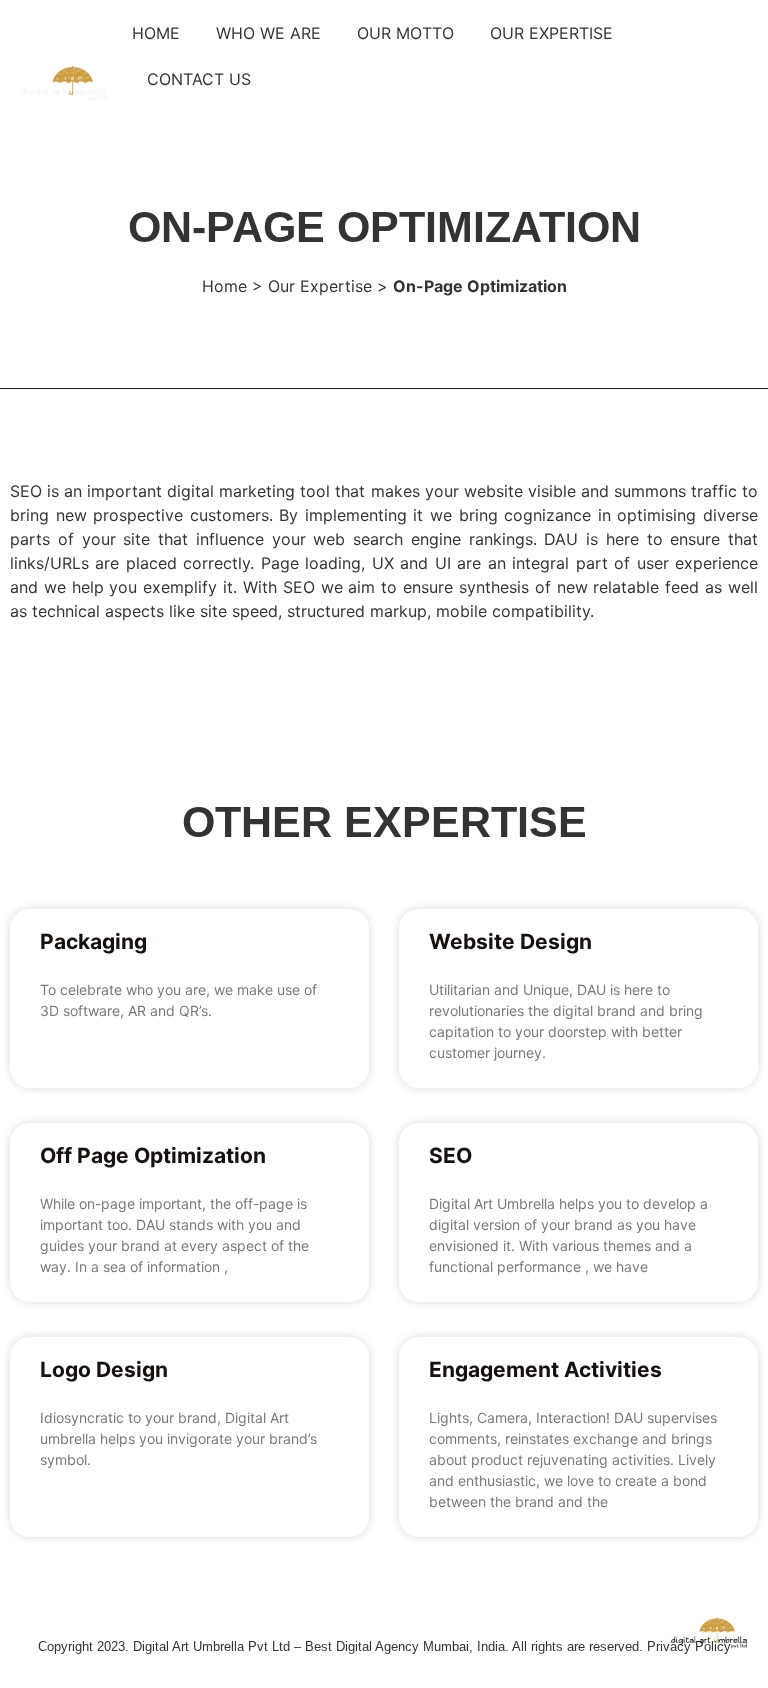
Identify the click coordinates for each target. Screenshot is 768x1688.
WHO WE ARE (268, 33)
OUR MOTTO (405, 33)
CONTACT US (199, 79)
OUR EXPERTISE (551, 33)
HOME (156, 33)
